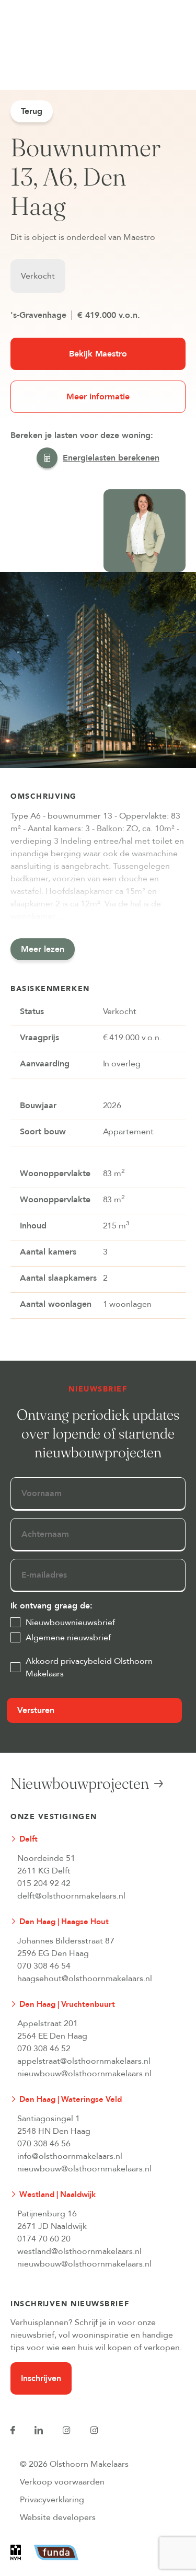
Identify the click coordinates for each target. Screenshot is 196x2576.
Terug (32, 111)
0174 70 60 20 (44, 2239)
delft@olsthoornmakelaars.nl (71, 1896)
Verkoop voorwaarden (62, 2482)
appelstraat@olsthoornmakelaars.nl (84, 2061)
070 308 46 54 (44, 1966)
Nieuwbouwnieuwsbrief (70, 1623)
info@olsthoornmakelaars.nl (70, 2156)
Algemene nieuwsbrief (68, 1638)
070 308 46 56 (44, 2144)
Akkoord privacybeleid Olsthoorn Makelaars (89, 1667)
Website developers (58, 2517)
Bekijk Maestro (98, 354)
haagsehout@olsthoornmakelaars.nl (85, 1979)
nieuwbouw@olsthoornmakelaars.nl (84, 2074)
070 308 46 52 (44, 2049)
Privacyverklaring (52, 2500)
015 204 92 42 (44, 1883)
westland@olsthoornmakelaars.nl (79, 2251)
